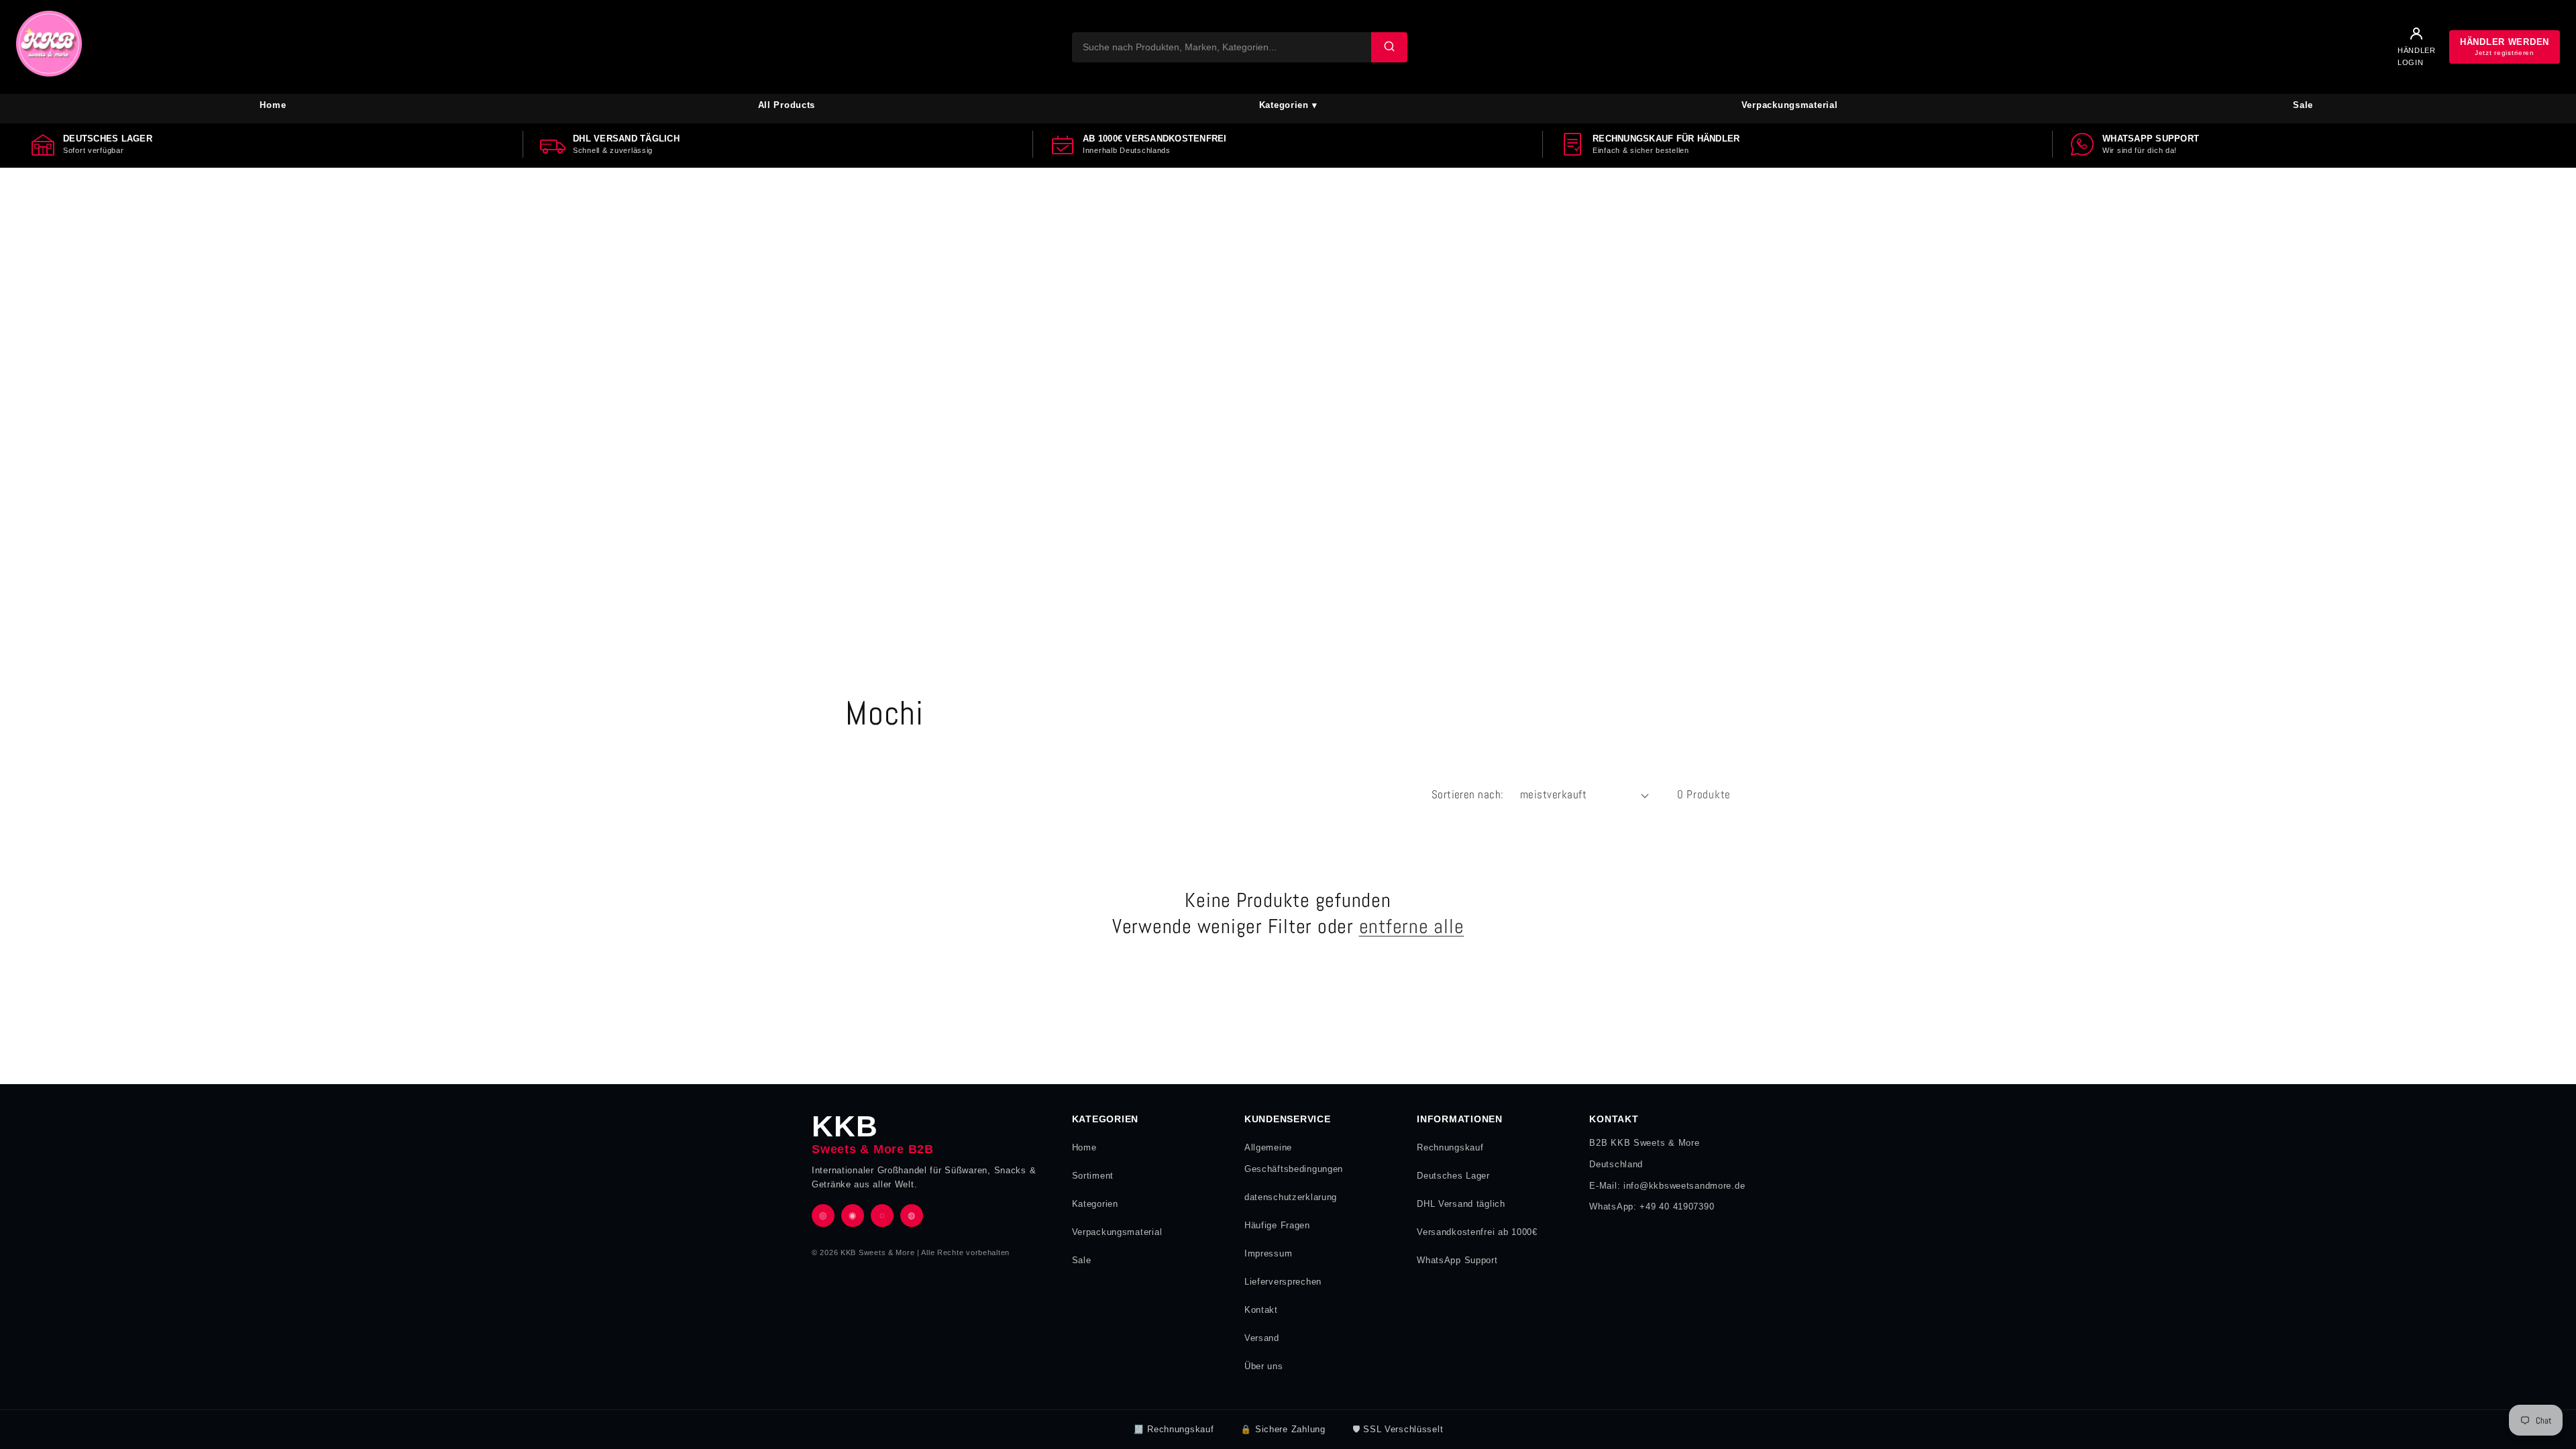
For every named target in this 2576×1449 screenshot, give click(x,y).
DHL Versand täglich (1461, 1204)
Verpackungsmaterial (1790, 105)
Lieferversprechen (1283, 1282)
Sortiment (1093, 1176)
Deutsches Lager (1453, 1176)
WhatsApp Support (1457, 1260)
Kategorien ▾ (1288, 105)
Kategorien (1095, 1204)
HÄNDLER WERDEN (2505, 47)
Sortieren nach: (1468, 795)
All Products (787, 105)
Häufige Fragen (1277, 1225)
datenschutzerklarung (1291, 1197)
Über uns (1264, 1366)
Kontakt (1261, 1310)
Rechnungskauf (1450, 1147)
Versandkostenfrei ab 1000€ (1477, 1232)
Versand (1262, 1338)
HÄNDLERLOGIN (2417, 56)
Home (273, 105)
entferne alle (1412, 926)
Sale (2303, 105)
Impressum (1268, 1253)
